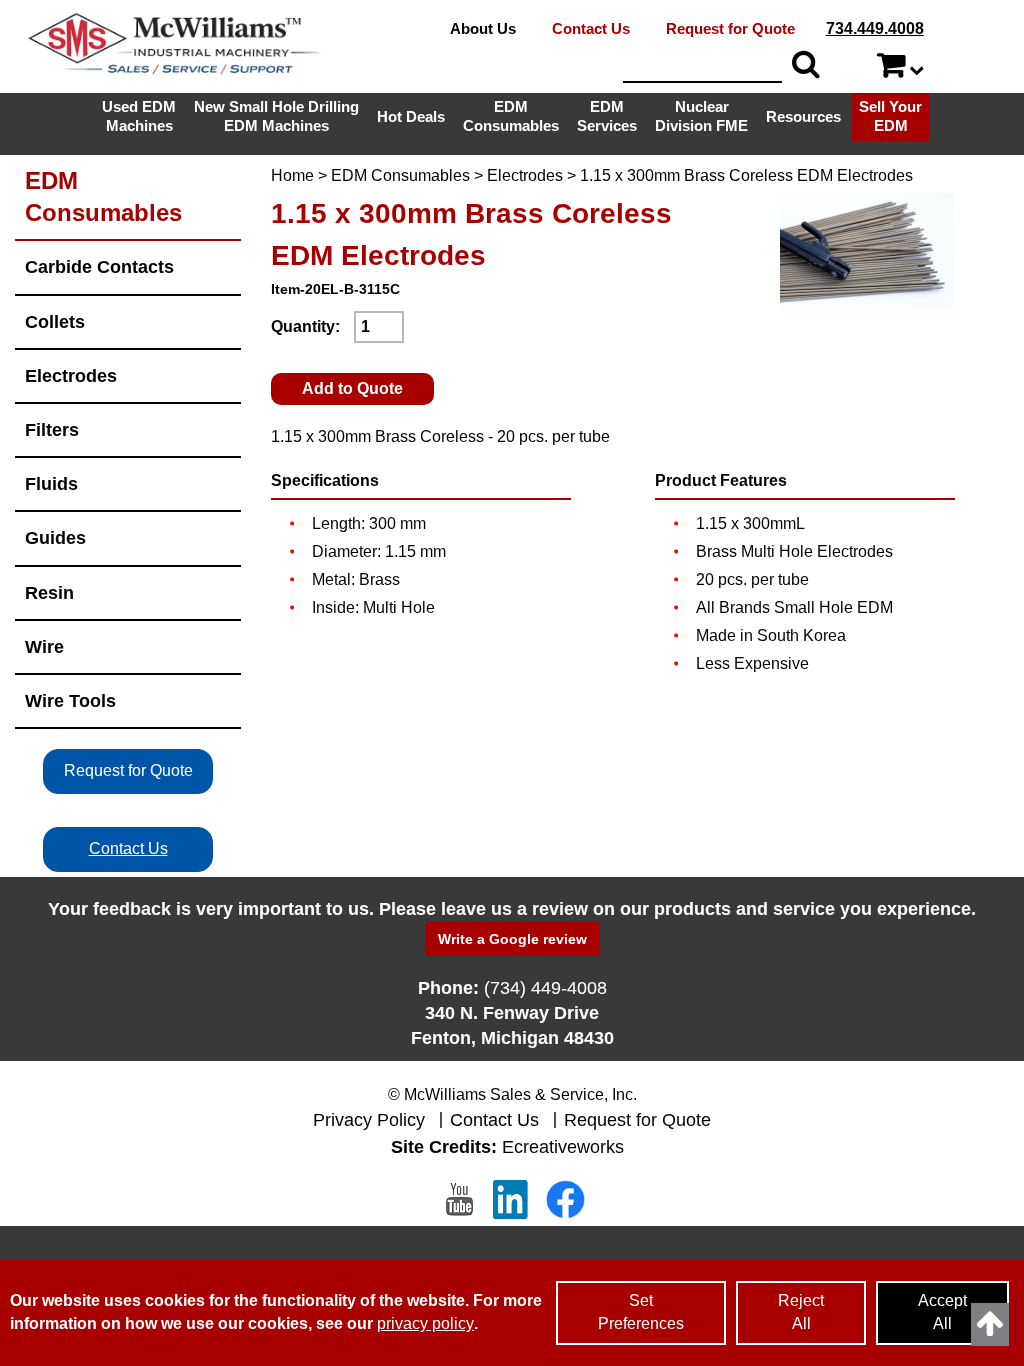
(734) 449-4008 (545, 988)
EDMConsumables (511, 116)
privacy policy (425, 1323)
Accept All (942, 1312)
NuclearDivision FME (701, 116)
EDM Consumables (400, 175)
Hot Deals (411, 116)
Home (292, 175)
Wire (44, 646)
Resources (803, 116)
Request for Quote (730, 28)
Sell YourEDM (890, 116)
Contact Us (591, 28)
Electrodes (525, 175)
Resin (49, 592)
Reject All (801, 1312)
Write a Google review (512, 939)
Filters (52, 429)
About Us (483, 28)
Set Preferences (641, 1312)
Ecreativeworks (563, 1147)
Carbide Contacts (99, 266)
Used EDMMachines (139, 116)
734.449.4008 (875, 28)
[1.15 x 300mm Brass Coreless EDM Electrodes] (866, 251)
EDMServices (607, 116)
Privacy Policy (369, 1120)
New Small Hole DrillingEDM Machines (276, 116)
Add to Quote (352, 388)
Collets (55, 321)
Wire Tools (70, 700)
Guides (55, 537)
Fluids (51, 483)
